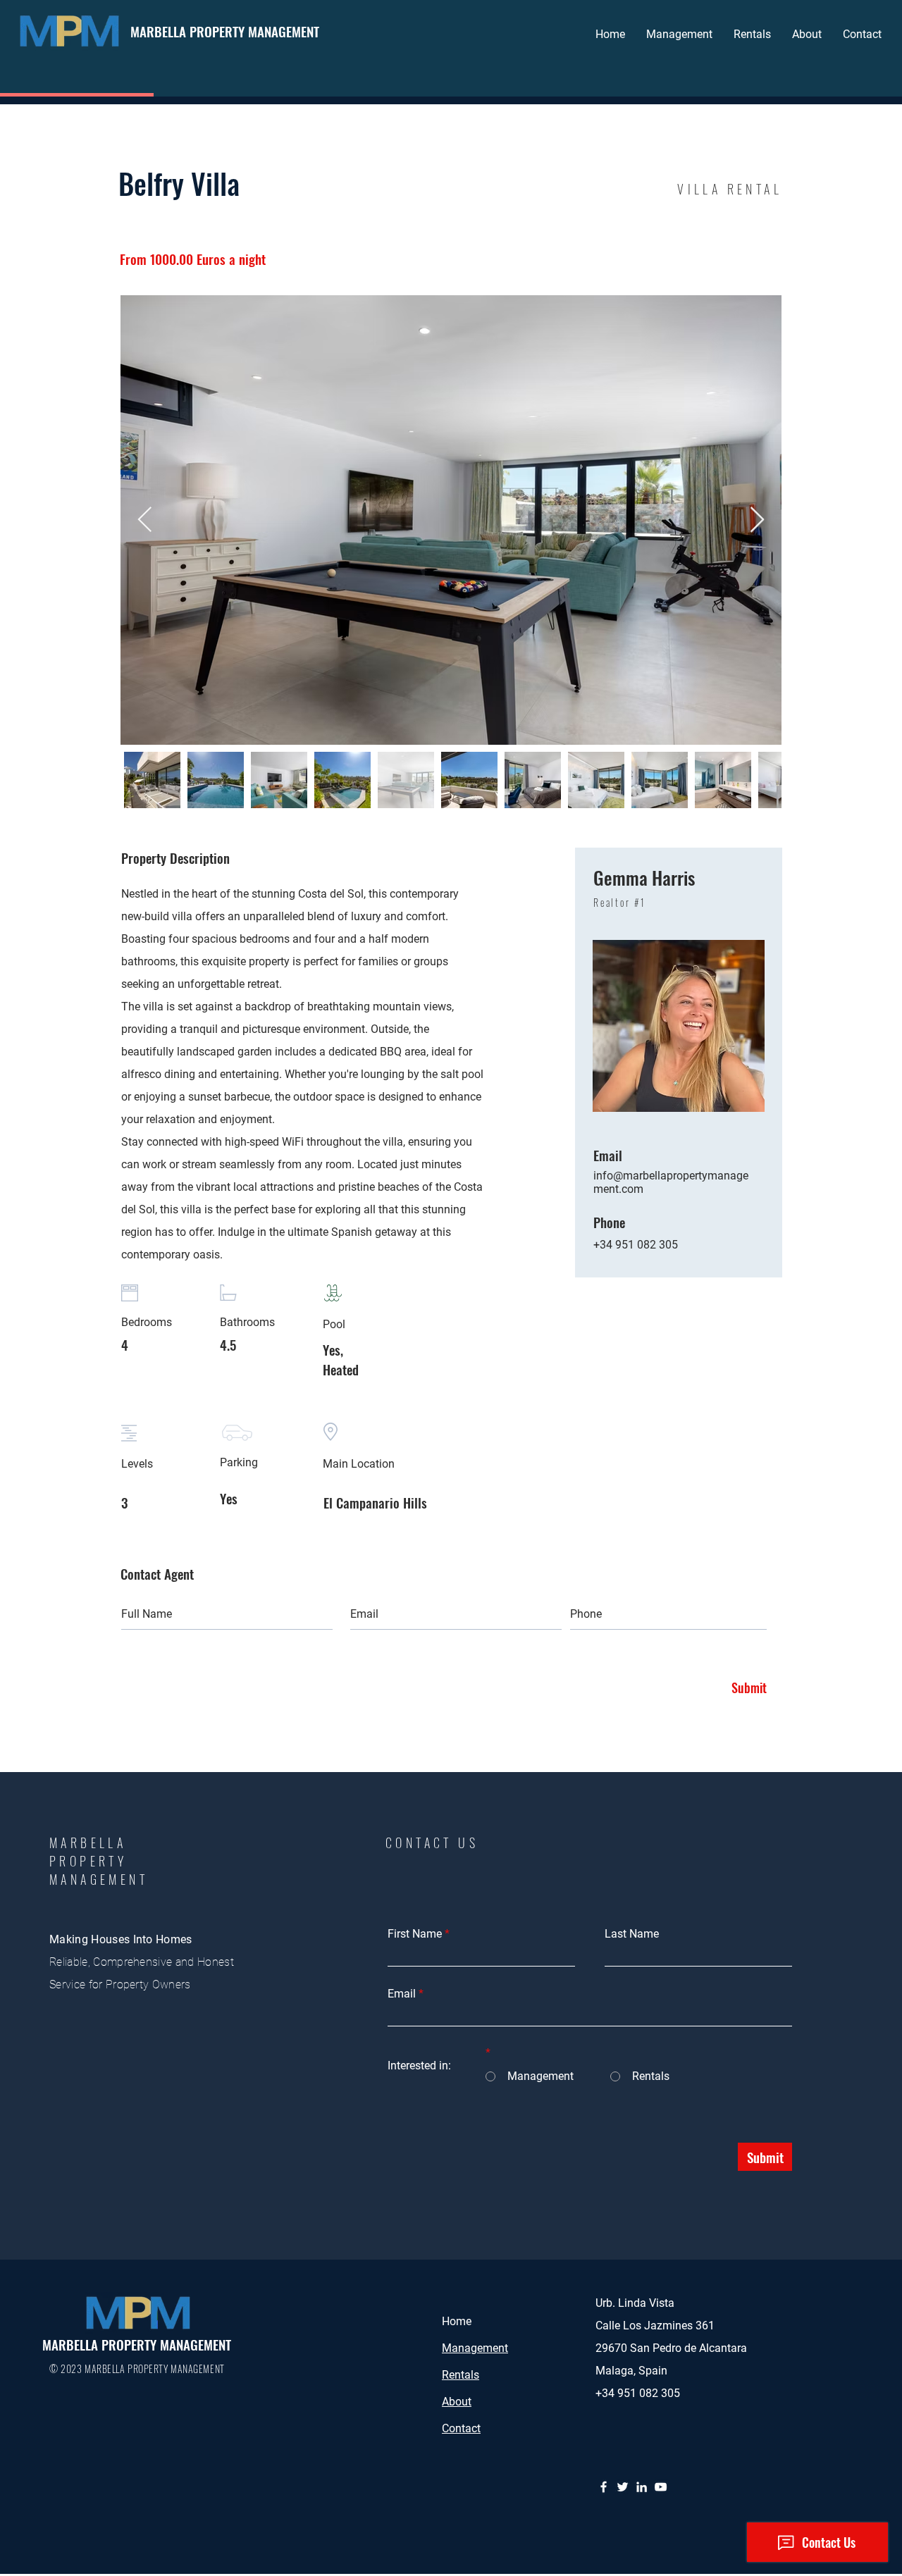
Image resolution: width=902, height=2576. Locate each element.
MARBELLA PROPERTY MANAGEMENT (225, 31)
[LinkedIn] (642, 2487)
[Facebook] (604, 2487)
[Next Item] (757, 520)
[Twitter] (623, 2487)
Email (402, 1994)
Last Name (632, 1934)
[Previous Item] (145, 520)
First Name (415, 1934)
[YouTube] (661, 2487)
